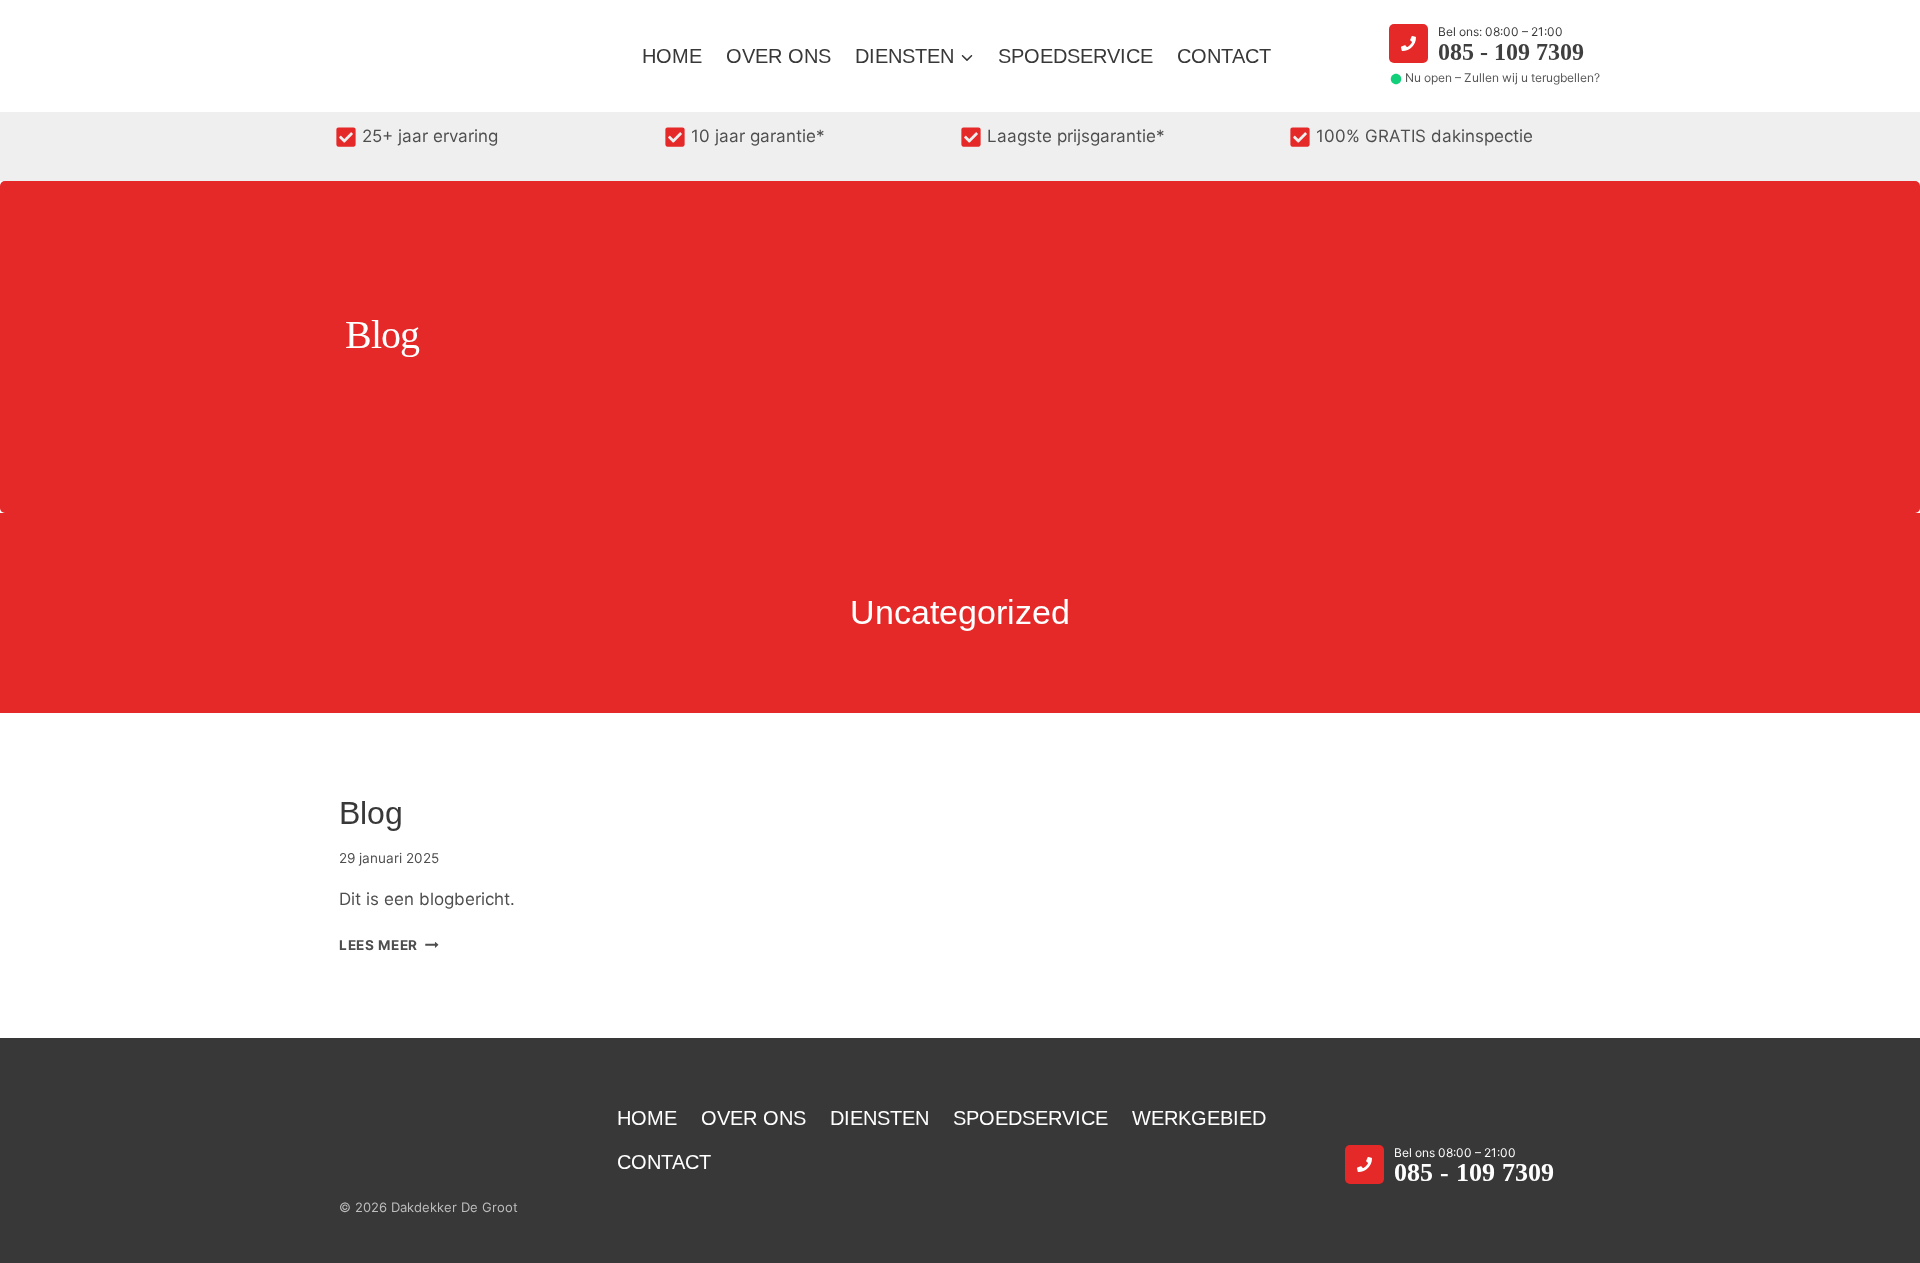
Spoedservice (1075, 56)
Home (672, 56)
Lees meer (389, 945)
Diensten (879, 1118)
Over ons (778, 56)
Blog (371, 813)
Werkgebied (1199, 1118)
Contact (1224, 56)
